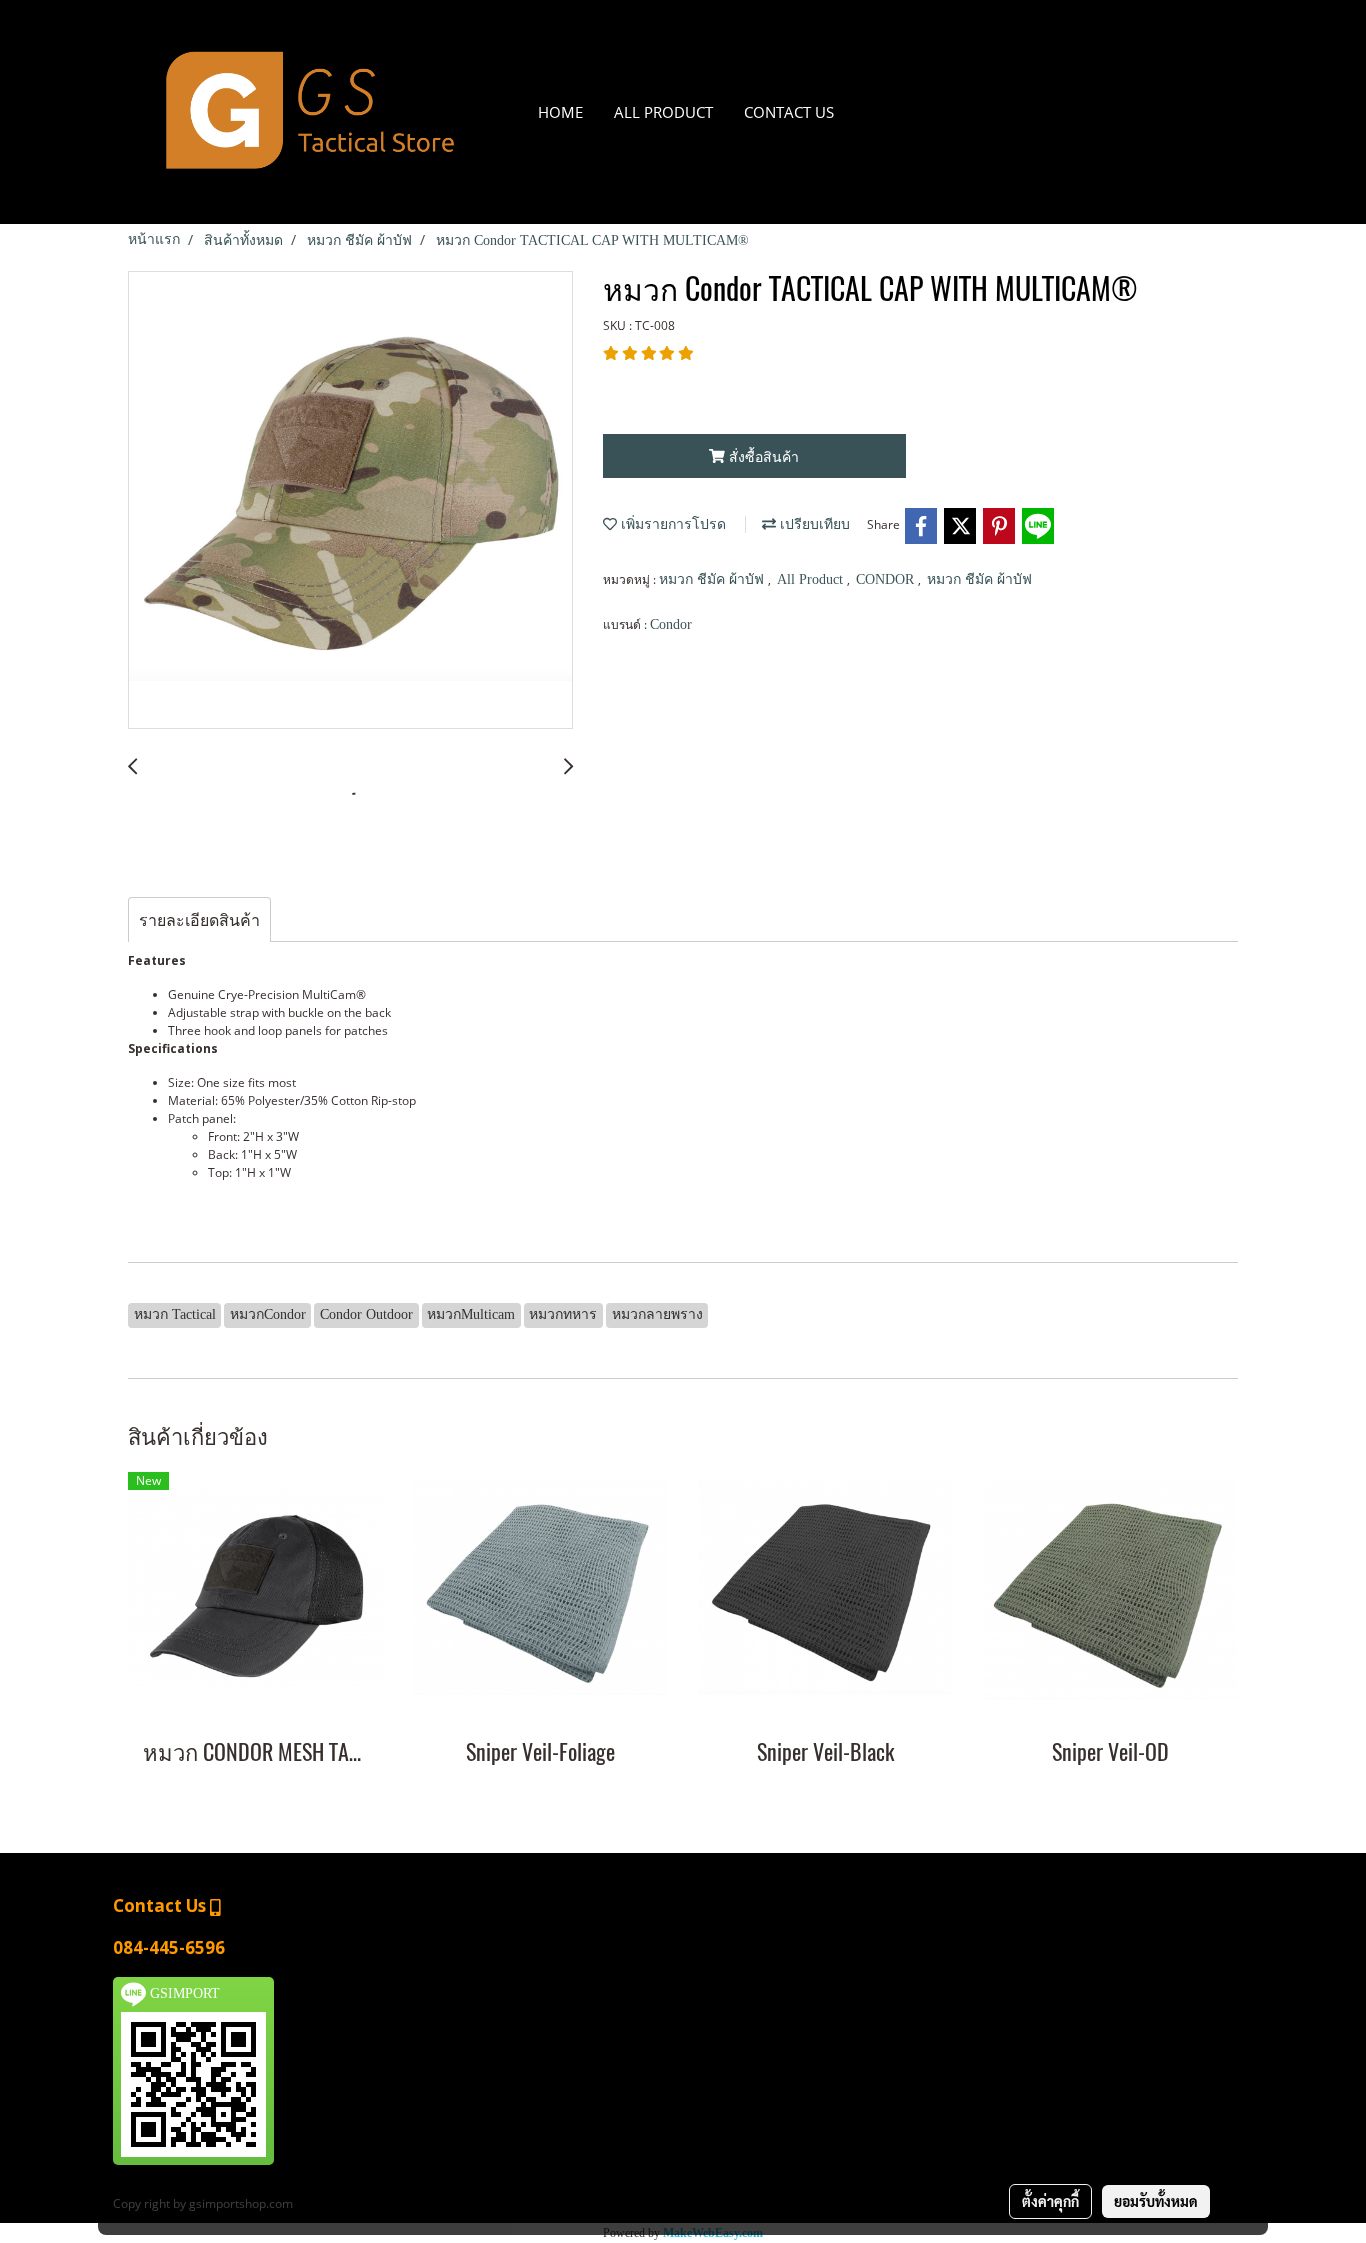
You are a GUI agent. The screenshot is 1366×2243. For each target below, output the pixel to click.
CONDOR (887, 579)
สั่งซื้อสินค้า (762, 456)
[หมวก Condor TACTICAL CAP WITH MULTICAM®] (350, 501)
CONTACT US (789, 112)
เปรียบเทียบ (813, 524)
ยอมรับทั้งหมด (1156, 2201)
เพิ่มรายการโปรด (671, 524)
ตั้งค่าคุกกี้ (1050, 2201)
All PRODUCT (663, 112)
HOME (560, 112)
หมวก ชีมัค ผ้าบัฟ (713, 579)
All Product (812, 579)
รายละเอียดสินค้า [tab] (199, 920)
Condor (671, 624)
